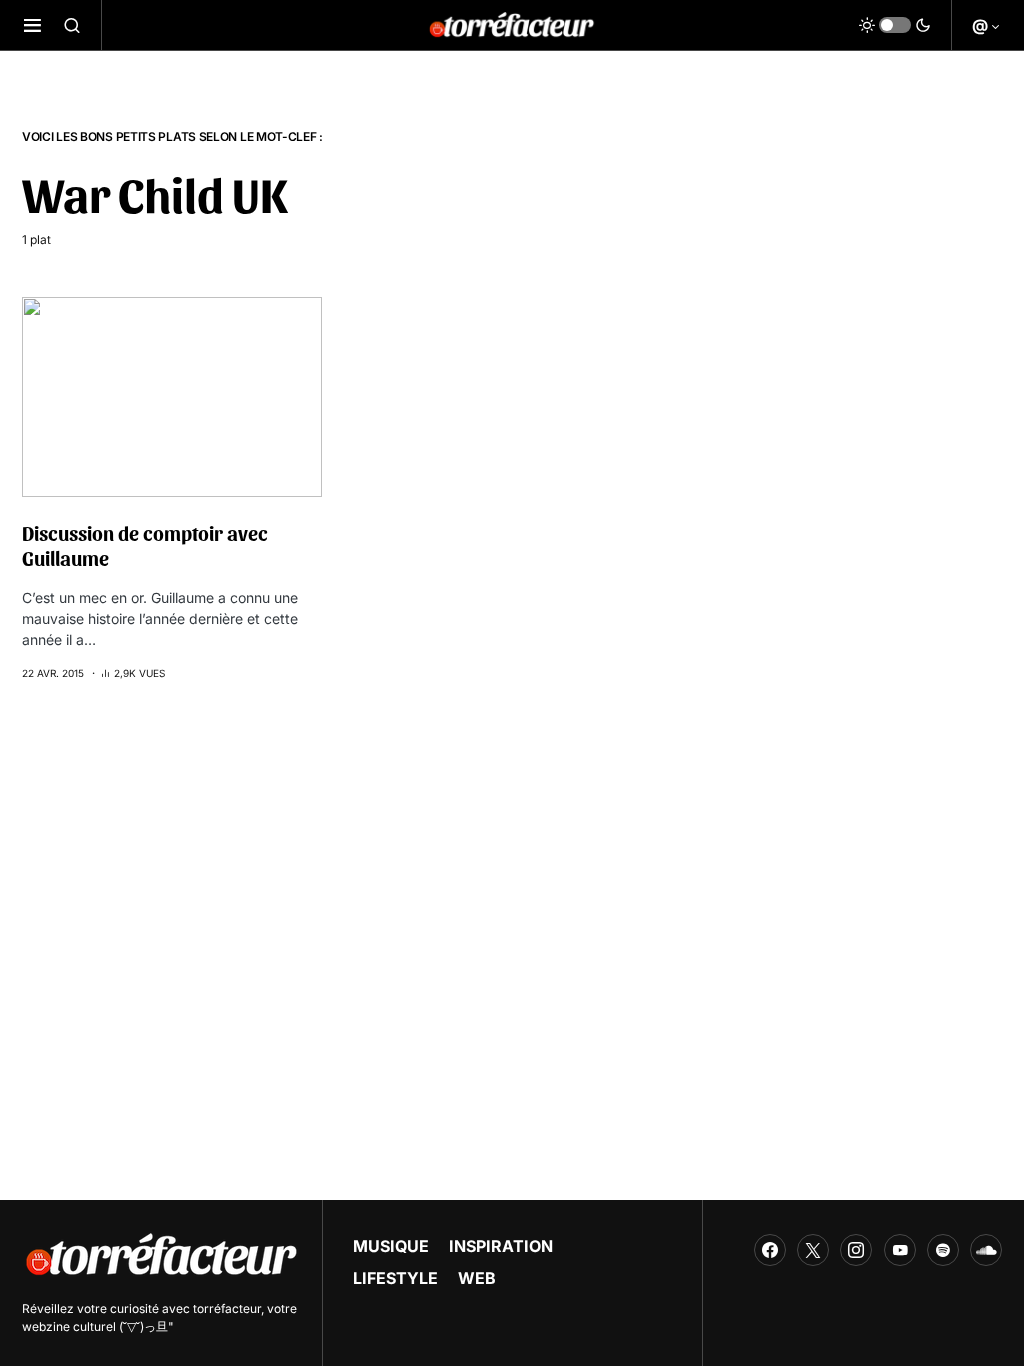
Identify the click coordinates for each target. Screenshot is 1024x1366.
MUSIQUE (391, 1246)
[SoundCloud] (986, 1250)
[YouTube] (900, 1250)
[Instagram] (856, 1250)
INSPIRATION (501, 1246)
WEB (477, 1278)
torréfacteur (227, 1308)
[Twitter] (813, 1250)
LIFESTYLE (395, 1278)
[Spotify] (943, 1250)
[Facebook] (770, 1250)
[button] (32, 25)
